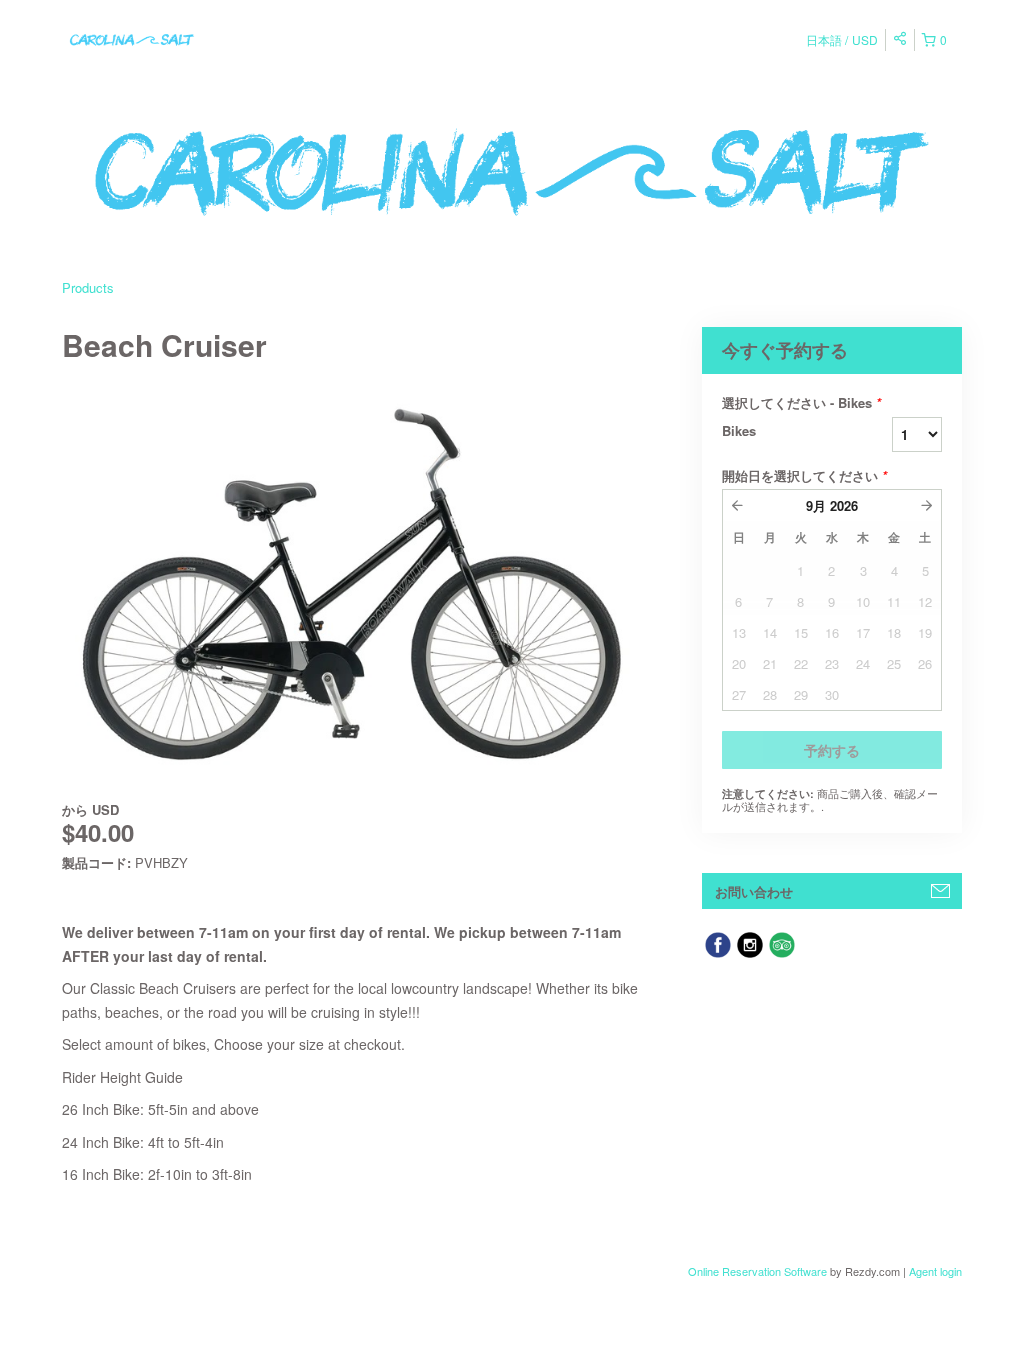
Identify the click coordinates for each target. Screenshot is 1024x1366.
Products (88, 287)
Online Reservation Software (757, 1271)
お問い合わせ (754, 891)
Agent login (935, 1271)
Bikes (739, 430)
